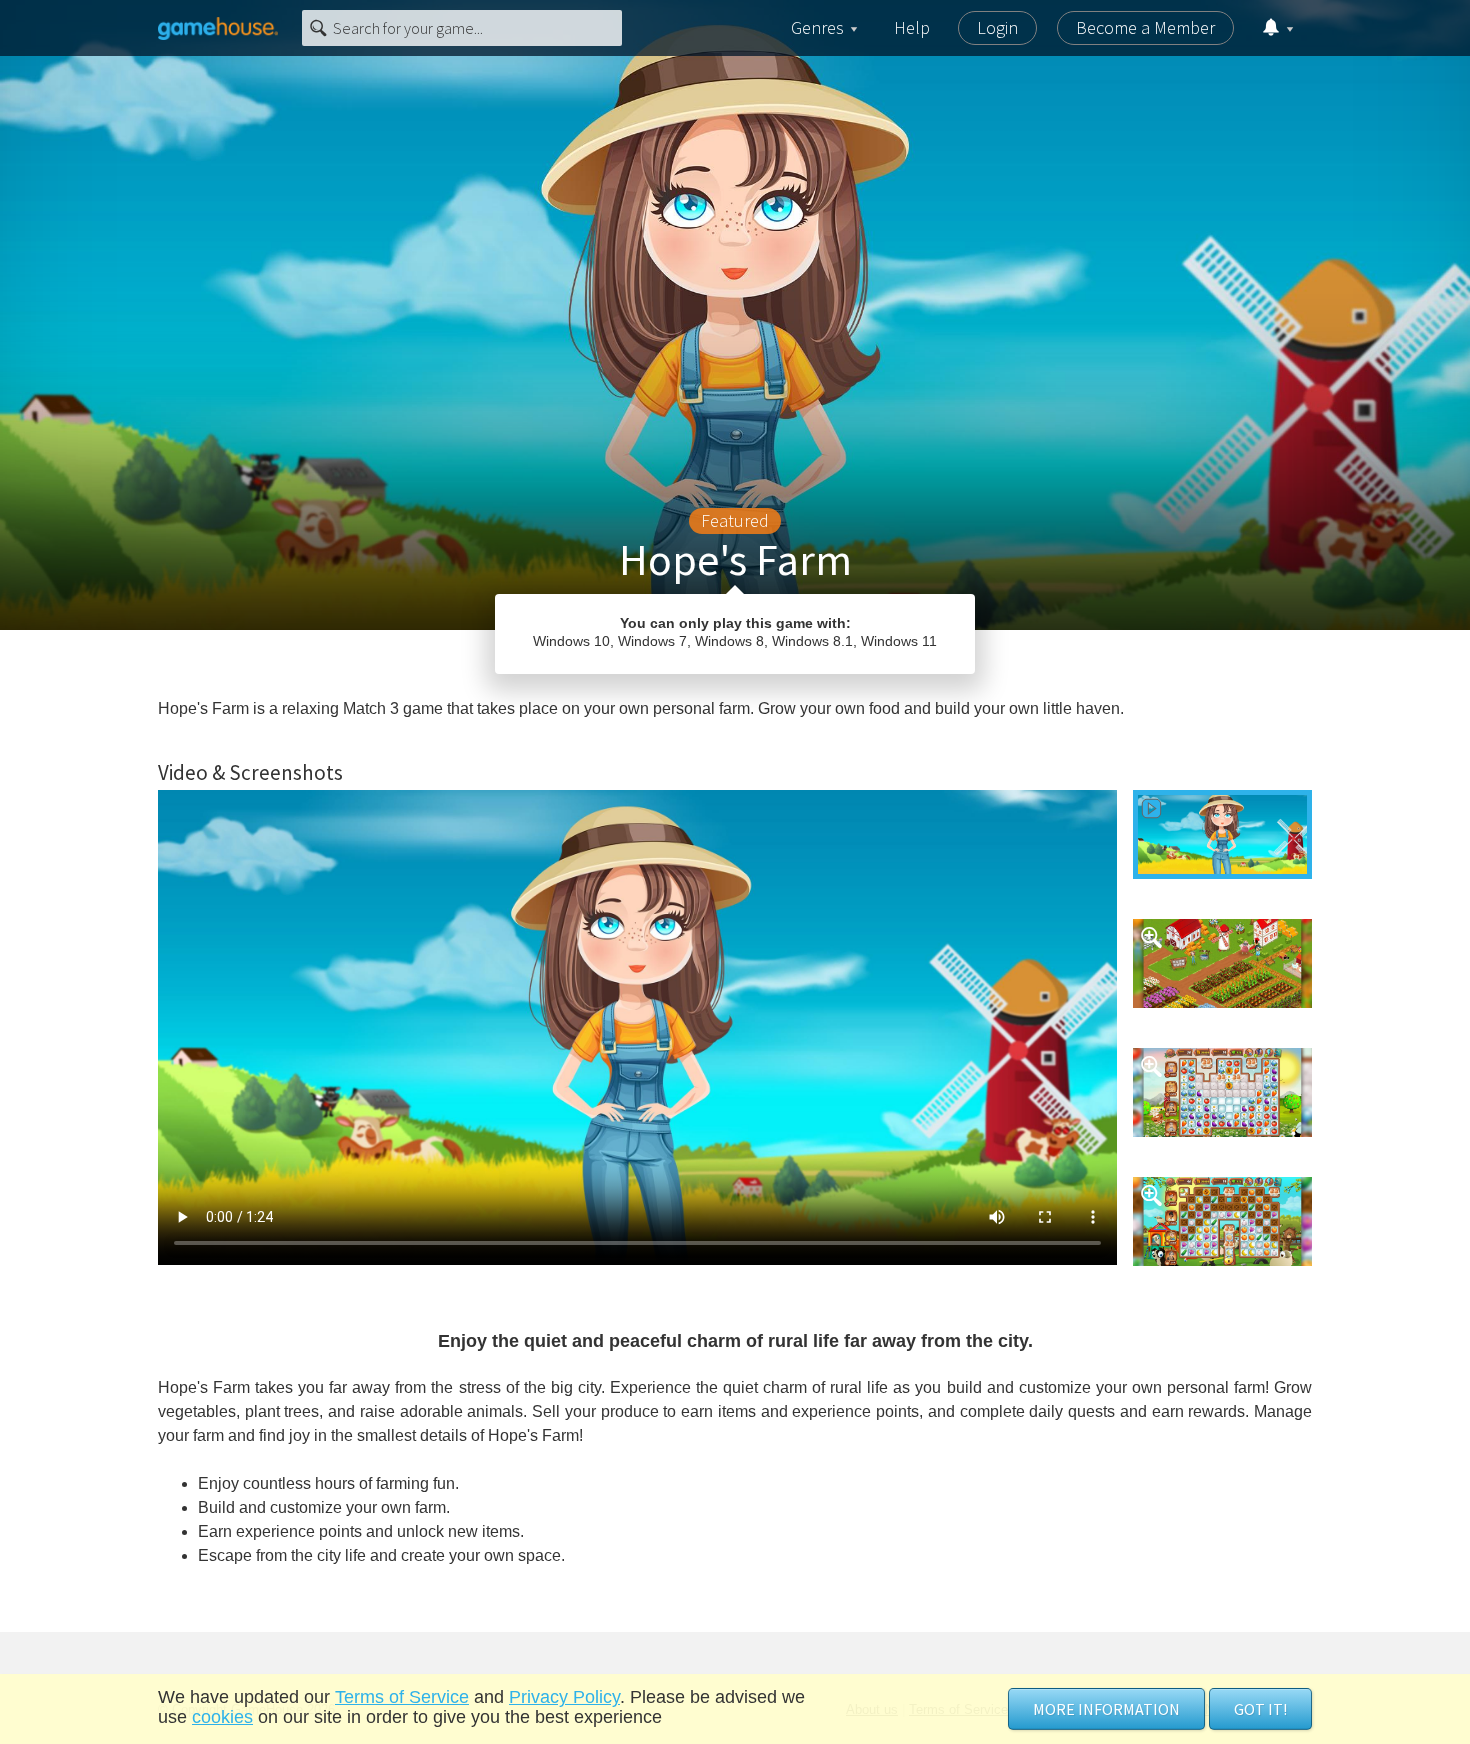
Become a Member (1145, 27)
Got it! (1260, 1709)
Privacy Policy (564, 1697)
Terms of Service (402, 1697)
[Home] (218, 28)
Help (912, 27)
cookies (222, 1717)
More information (1106, 1709)
